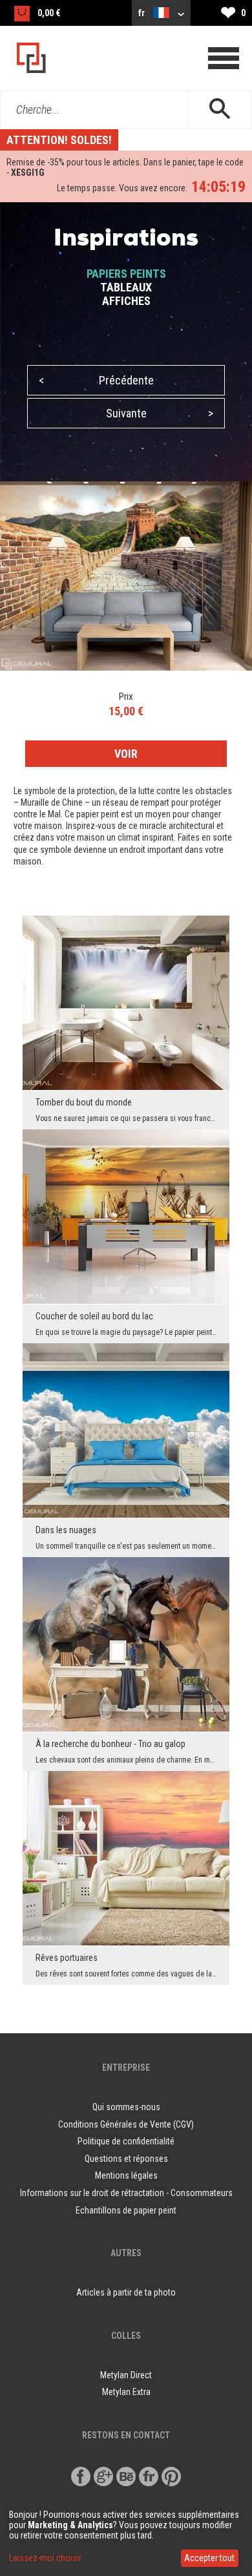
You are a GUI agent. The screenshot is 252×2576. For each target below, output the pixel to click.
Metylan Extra (126, 2392)
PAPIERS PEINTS (126, 274)
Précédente (96, 380)
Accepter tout (209, 2558)
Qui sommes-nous (126, 2107)
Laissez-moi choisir (45, 2558)
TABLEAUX (126, 287)
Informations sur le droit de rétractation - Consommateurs (126, 2193)
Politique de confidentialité (126, 2141)
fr (142, 13)
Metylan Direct (126, 2375)
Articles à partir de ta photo (126, 2292)
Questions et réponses (126, 2159)
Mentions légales (126, 2175)
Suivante (160, 413)
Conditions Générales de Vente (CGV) (126, 2124)
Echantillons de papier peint (126, 2210)
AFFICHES (126, 301)
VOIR (126, 754)
